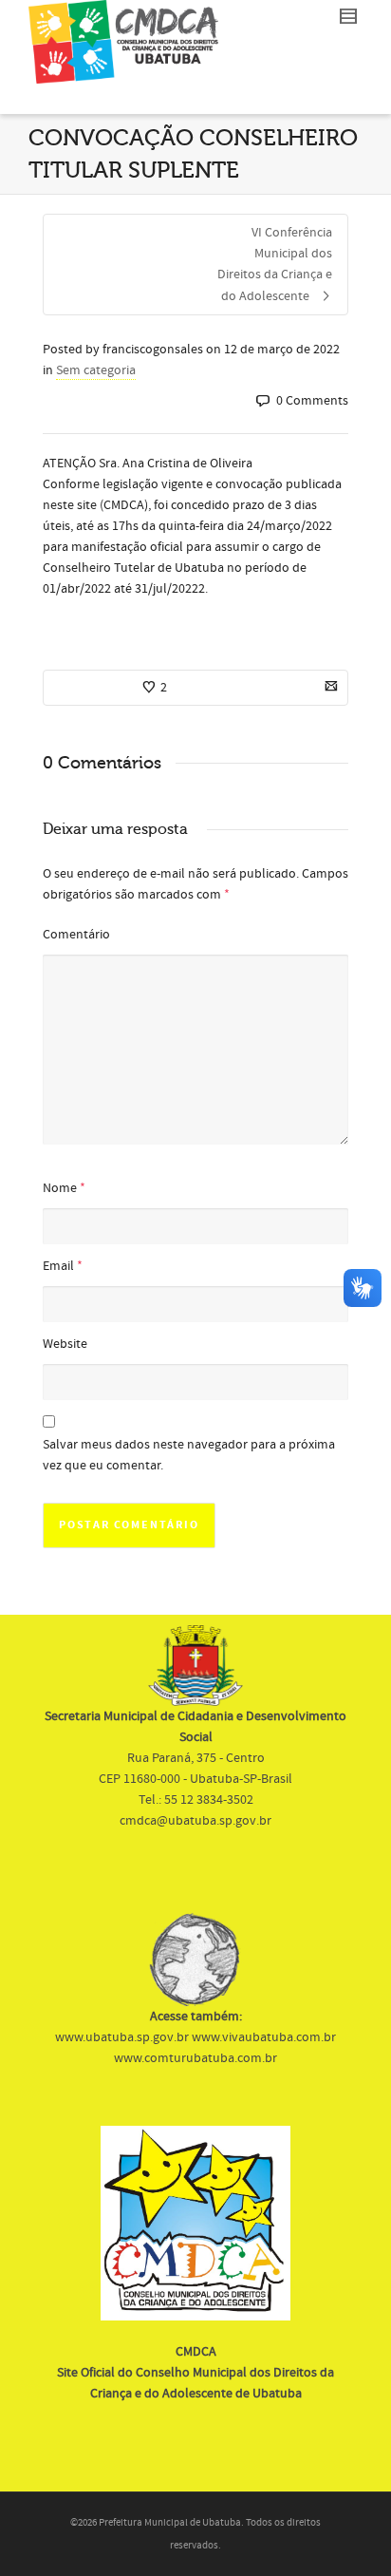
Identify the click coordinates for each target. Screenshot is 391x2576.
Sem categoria (96, 370)
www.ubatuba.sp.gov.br (122, 2037)
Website (65, 1344)
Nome (60, 1188)
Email (58, 1266)
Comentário (76, 935)
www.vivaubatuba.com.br (264, 2037)
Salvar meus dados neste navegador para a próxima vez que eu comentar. (189, 1455)
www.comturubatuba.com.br (195, 2058)
